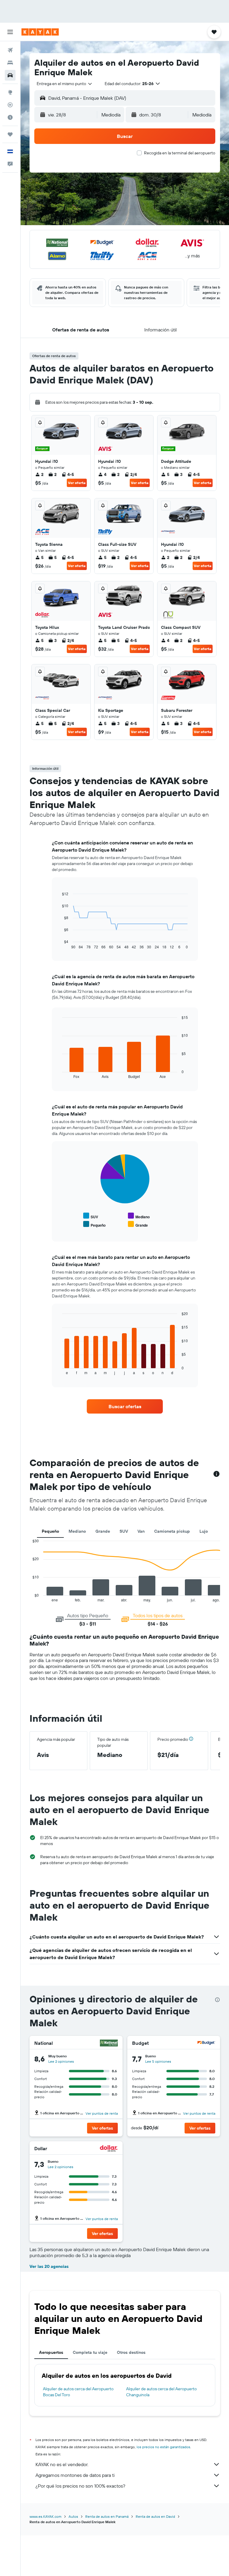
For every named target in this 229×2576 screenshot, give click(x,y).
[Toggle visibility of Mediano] (139, 1216)
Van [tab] (141, 1531)
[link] (125, 1406)
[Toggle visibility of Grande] (138, 1224)
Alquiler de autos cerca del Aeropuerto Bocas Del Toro (78, 2392)
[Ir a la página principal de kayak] (40, 32)
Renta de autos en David (155, 2516)
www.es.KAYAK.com (45, 2516)
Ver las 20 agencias (49, 2266)
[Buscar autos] (10, 75)
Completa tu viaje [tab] (90, 2352)
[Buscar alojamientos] (10, 63)
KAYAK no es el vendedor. (62, 2464)
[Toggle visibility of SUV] (91, 1216)
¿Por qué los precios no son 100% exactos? (80, 2486)
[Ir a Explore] (10, 92)
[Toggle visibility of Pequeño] (94, 1224)
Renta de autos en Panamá (107, 2516)
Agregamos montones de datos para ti (75, 2475)
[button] (10, 32)
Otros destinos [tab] (131, 2352)
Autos (73, 2516)
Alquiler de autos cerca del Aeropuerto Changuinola (161, 2392)
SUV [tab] (124, 1531)
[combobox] (65, 84)
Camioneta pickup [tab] (172, 1531)
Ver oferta (77, 483)
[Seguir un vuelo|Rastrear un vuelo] (10, 105)
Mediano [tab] (77, 1531)
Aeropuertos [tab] (51, 2352)
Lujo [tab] (204, 1531)
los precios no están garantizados (163, 2447)
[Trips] (10, 134)
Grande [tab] (103, 1531)
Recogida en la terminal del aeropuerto (180, 153)
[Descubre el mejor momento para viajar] (10, 117)
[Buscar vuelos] (10, 50)
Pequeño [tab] (50, 1531)
